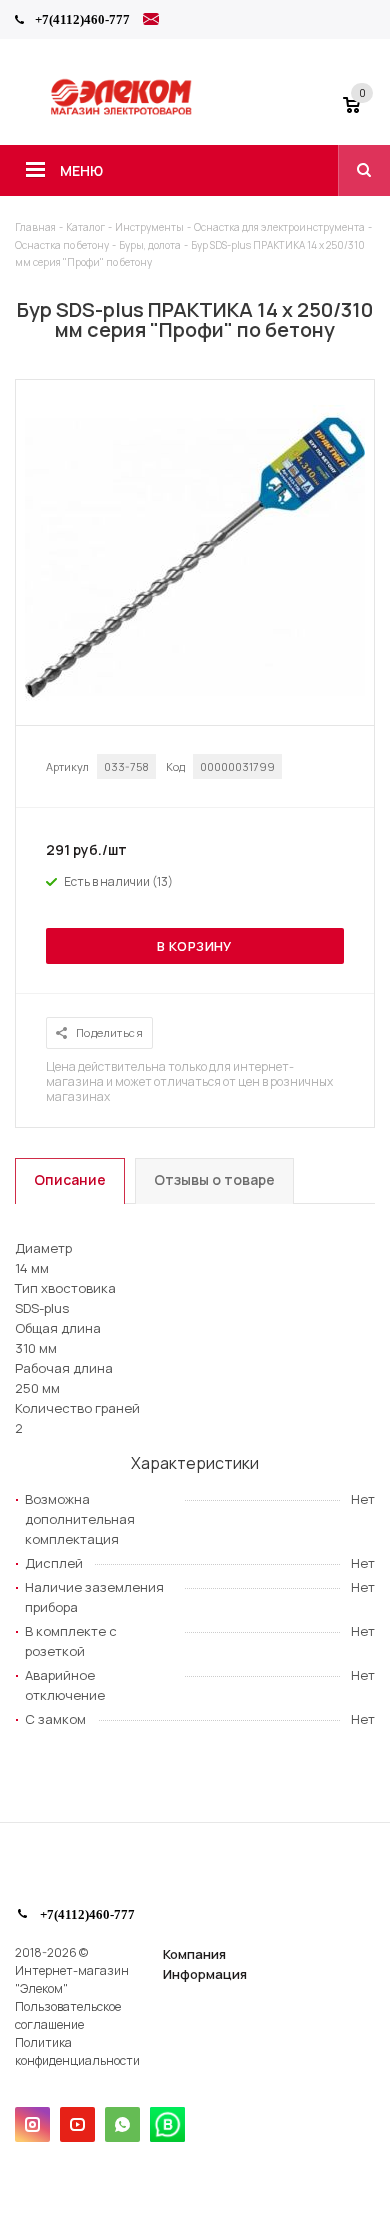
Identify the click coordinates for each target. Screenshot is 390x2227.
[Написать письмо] (151, 22)
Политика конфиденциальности (77, 2051)
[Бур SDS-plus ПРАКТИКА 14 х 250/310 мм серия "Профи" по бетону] (195, 706)
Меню (81, 170)
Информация (205, 1974)
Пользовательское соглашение (68, 2015)
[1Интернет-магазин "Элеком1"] (123, 112)
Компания (194, 1954)
